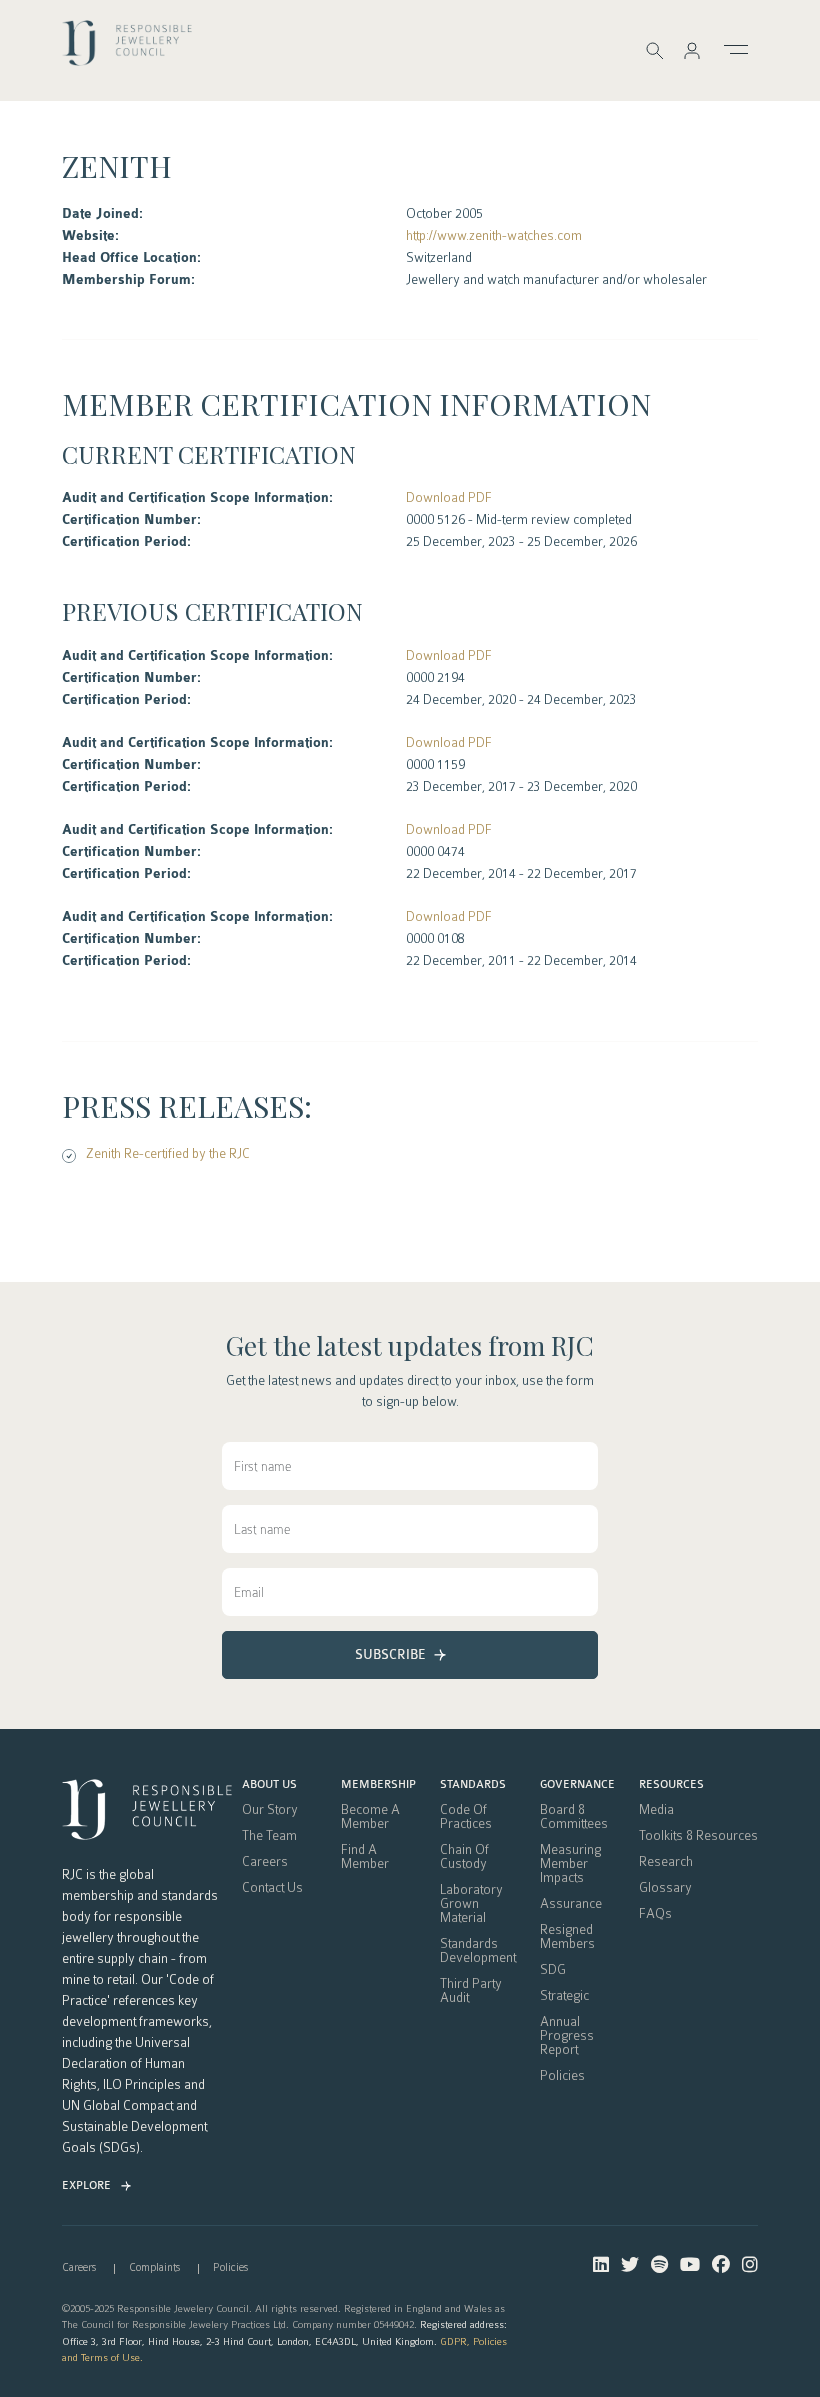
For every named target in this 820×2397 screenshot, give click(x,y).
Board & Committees (574, 1817)
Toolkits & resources (698, 1836)
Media (656, 1810)
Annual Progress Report (567, 2036)
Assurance (571, 1904)
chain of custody (464, 1857)
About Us (269, 1785)
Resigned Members (567, 1937)
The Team (269, 1836)
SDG (553, 1970)
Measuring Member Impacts (570, 1864)
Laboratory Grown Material (471, 1904)
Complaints (154, 2267)
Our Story (270, 1810)
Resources (671, 1785)
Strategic (564, 1996)
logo (127, 49)
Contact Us (272, 1888)
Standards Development (478, 1951)
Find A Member (365, 1857)
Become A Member (370, 1817)
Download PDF (449, 497)
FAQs (655, 1914)
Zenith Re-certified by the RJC (168, 1153)
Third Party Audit (471, 1991)
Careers (265, 1862)
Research (666, 1862)
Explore (86, 2185)
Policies (562, 2076)
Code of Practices (466, 1817)
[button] (692, 50)
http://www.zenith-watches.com (494, 235)
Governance (577, 1785)
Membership (378, 1785)
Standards (473, 1785)
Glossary (665, 1888)
